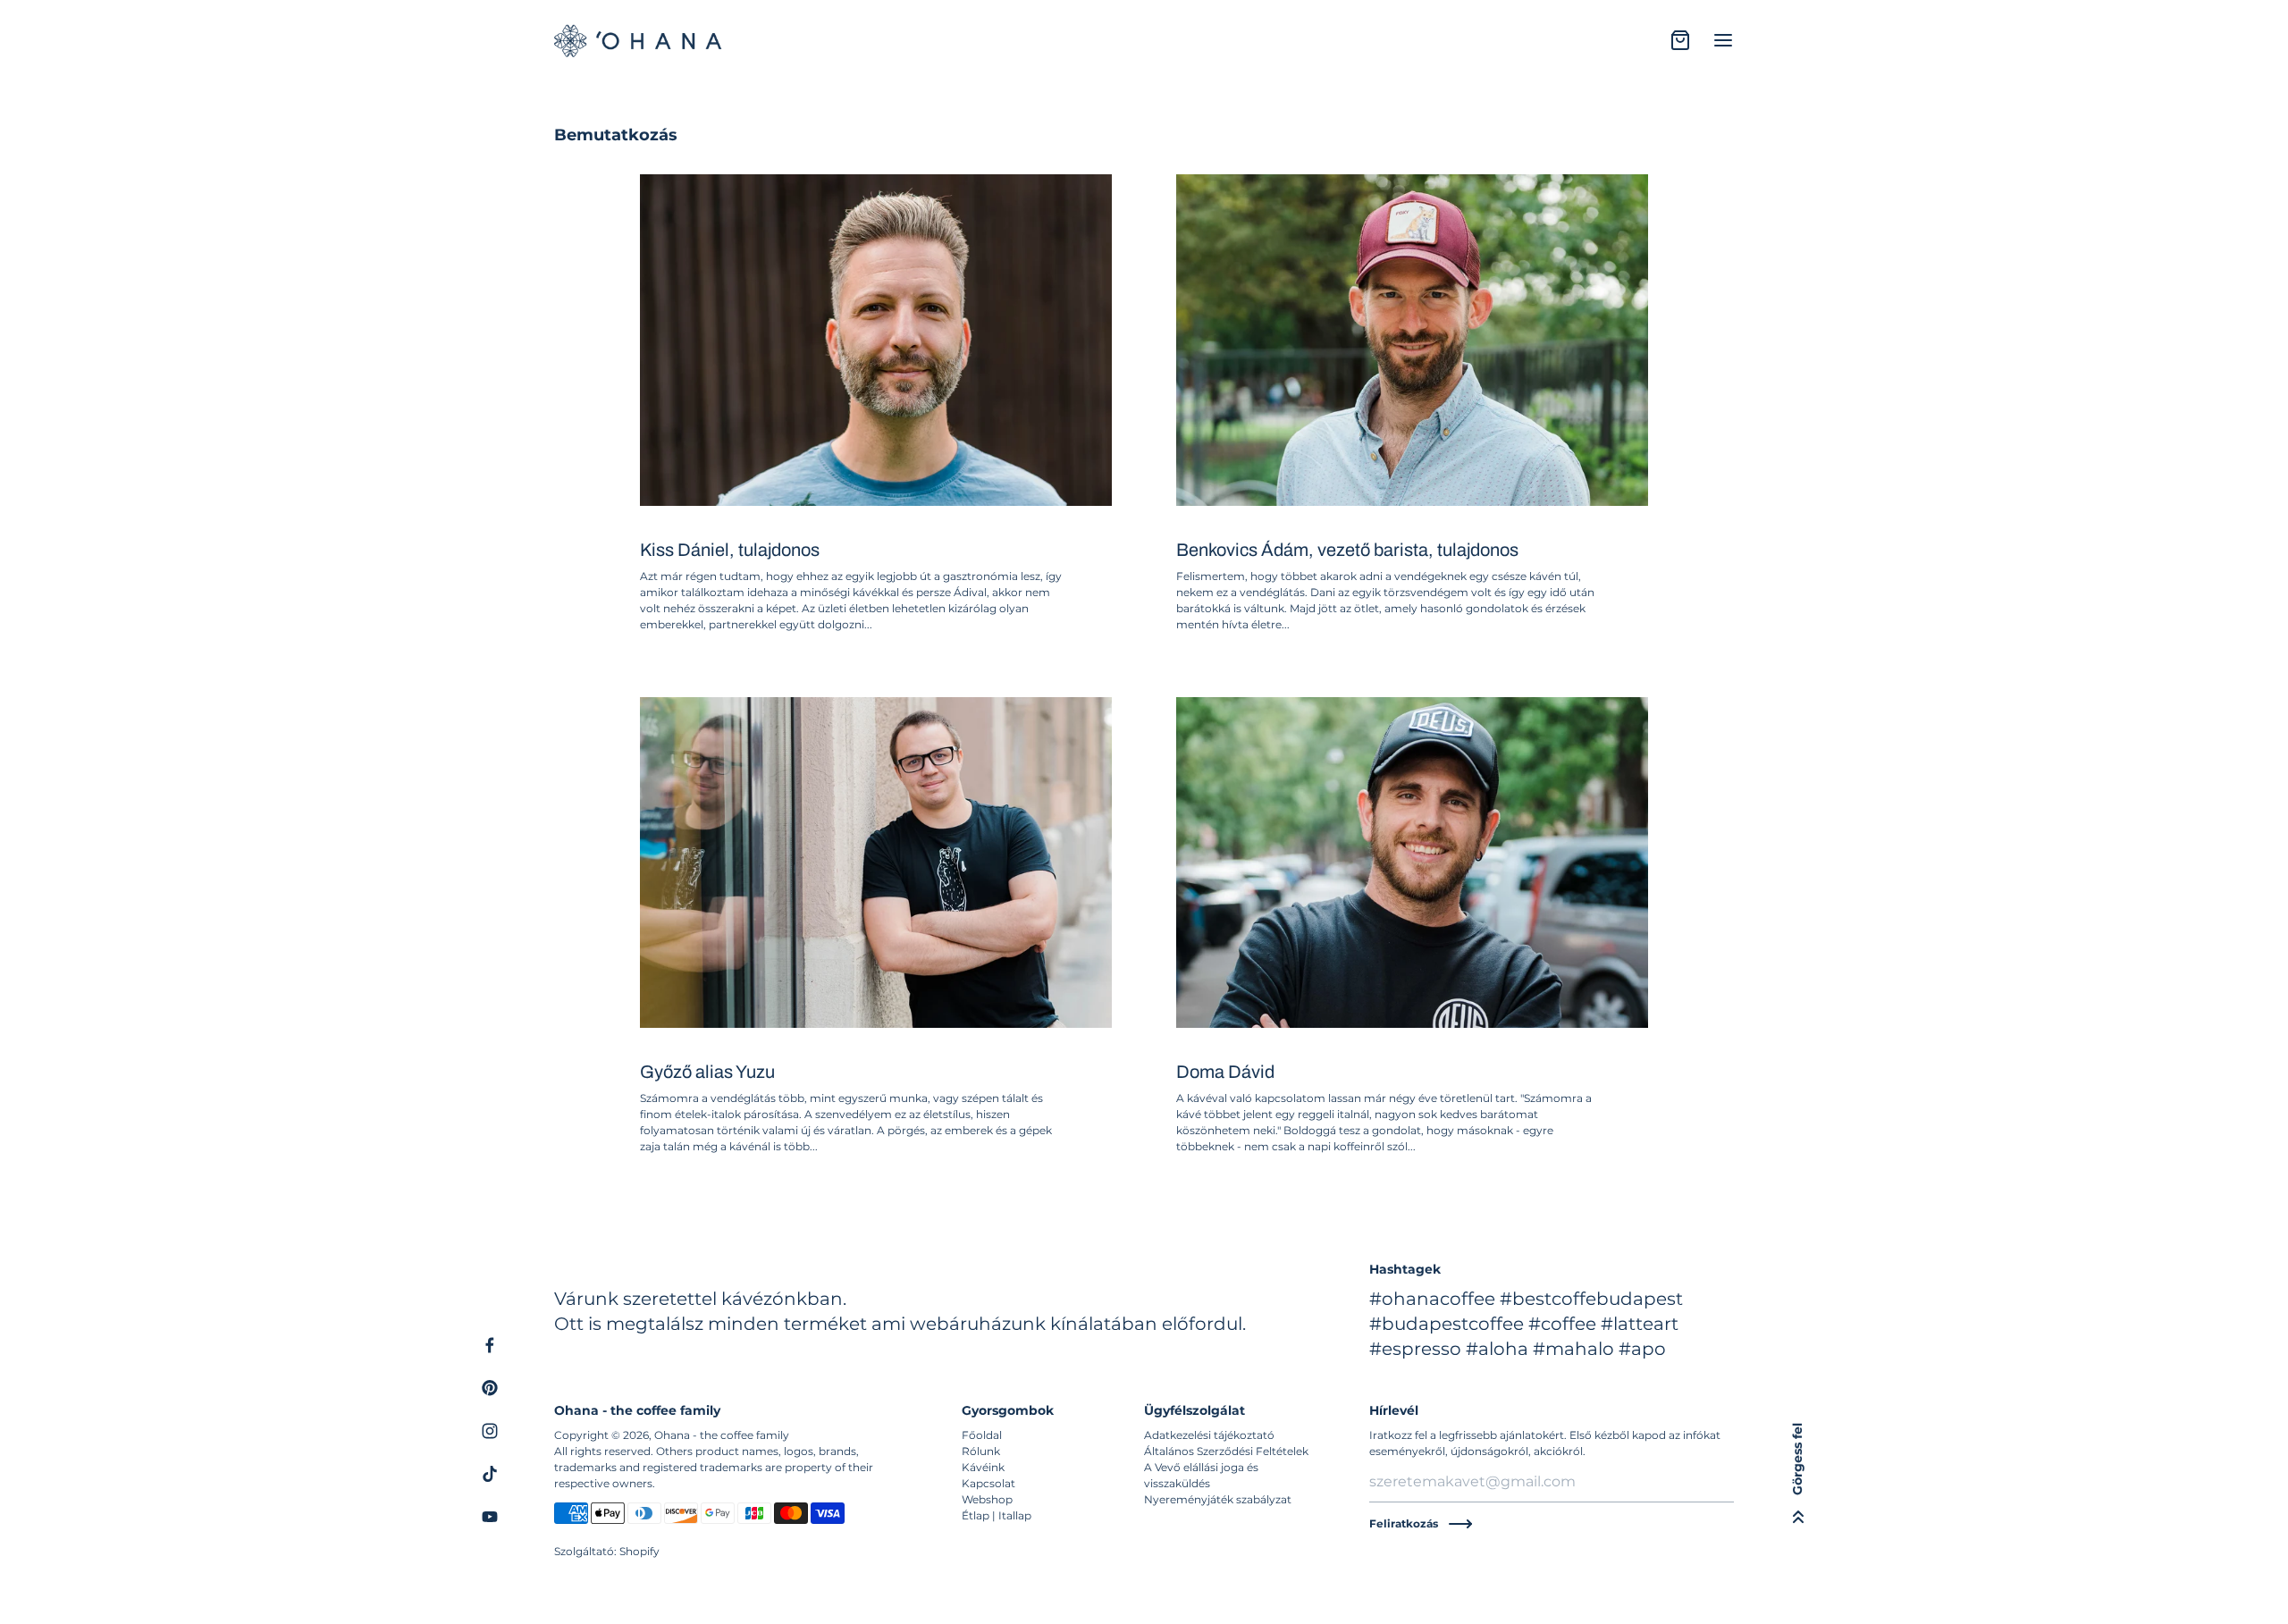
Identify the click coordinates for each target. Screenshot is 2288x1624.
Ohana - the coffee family (722, 1435)
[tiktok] (490, 1474)
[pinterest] (490, 1388)
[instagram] (490, 1431)
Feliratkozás (1404, 1523)
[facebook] (490, 1345)
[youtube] (490, 1517)
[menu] (1723, 40)
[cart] (1680, 40)
